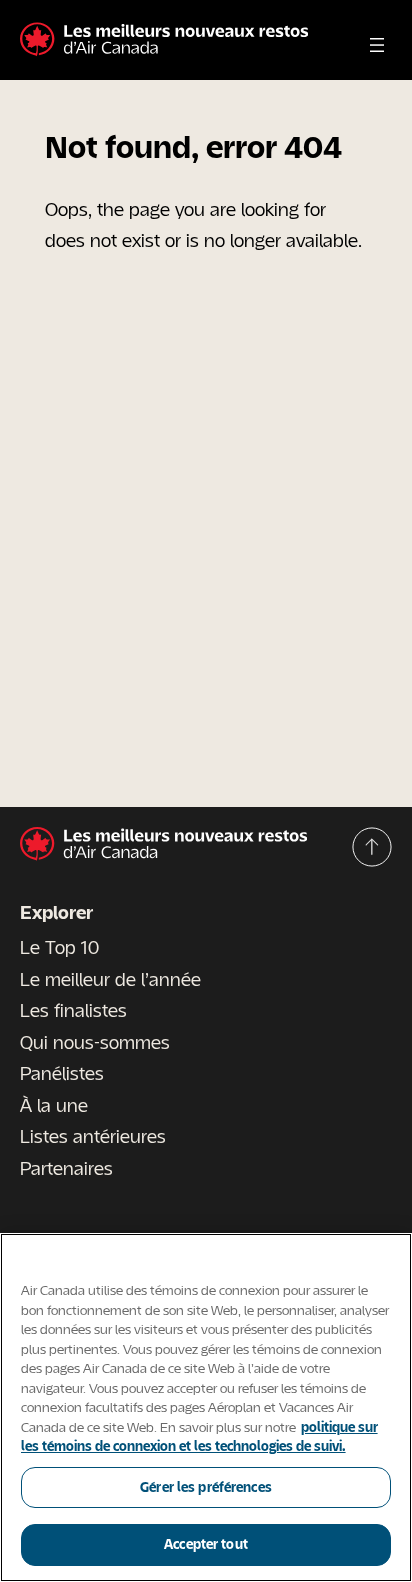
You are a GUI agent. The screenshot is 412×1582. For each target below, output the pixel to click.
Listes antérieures (93, 1136)
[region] (206, 1407)
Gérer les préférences (206, 1487)
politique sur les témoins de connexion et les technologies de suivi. (199, 1437)
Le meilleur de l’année (110, 979)
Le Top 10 (59, 947)
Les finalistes (73, 1010)
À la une (54, 1105)
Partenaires (66, 1168)
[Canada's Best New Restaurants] (164, 40)
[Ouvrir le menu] (377, 45)
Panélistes (62, 1073)
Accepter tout (206, 1544)
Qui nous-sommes (95, 1042)
